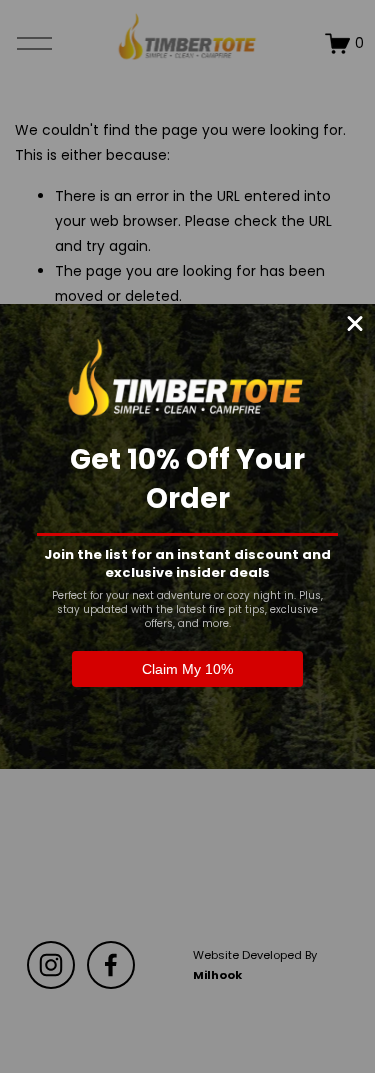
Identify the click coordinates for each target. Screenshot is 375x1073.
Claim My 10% (187, 669)
